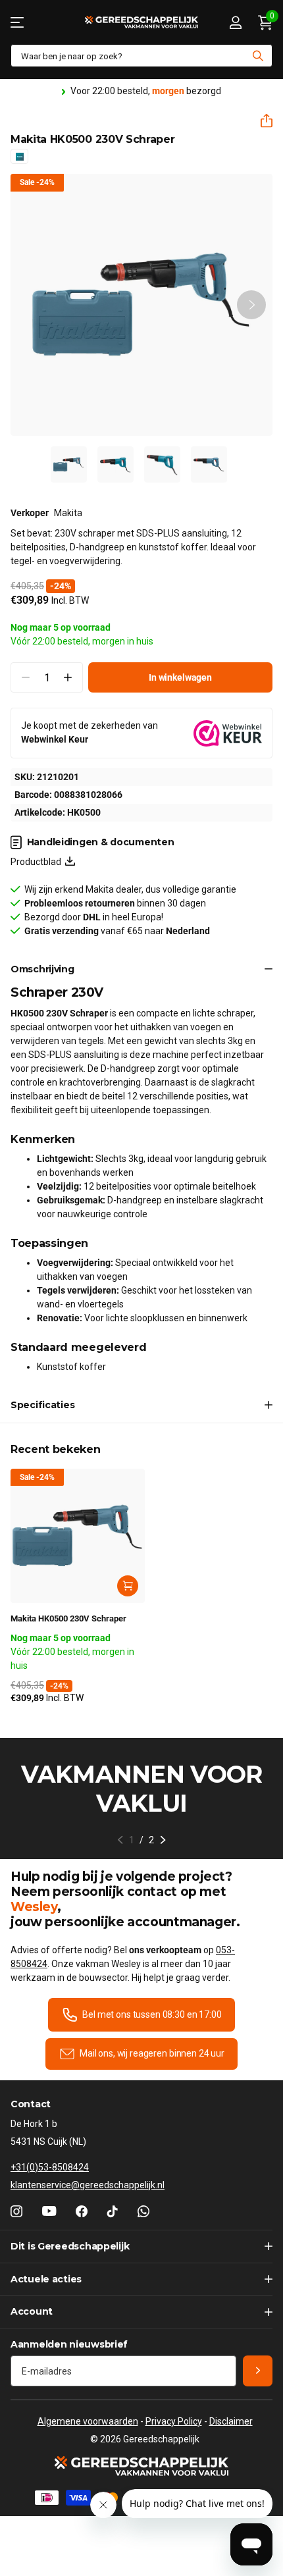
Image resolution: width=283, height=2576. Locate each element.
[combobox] (141, 56)
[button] (261, 121)
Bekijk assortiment (18, 22)
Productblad (38, 862)
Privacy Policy (174, 2421)
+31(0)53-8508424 (50, 2167)
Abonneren (258, 2371)
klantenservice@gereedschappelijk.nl (88, 2185)
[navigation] (69, 464)
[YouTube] (49, 2211)
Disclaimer (231, 2421)
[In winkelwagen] (128, 1586)
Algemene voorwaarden (88, 2421)
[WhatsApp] (143, 2211)
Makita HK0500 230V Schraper (68, 1618)
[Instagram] (16, 2211)
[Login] (235, 22)
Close (141, 2247)
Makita (68, 513)
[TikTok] (113, 2211)
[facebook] (82, 2211)
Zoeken (258, 56)
